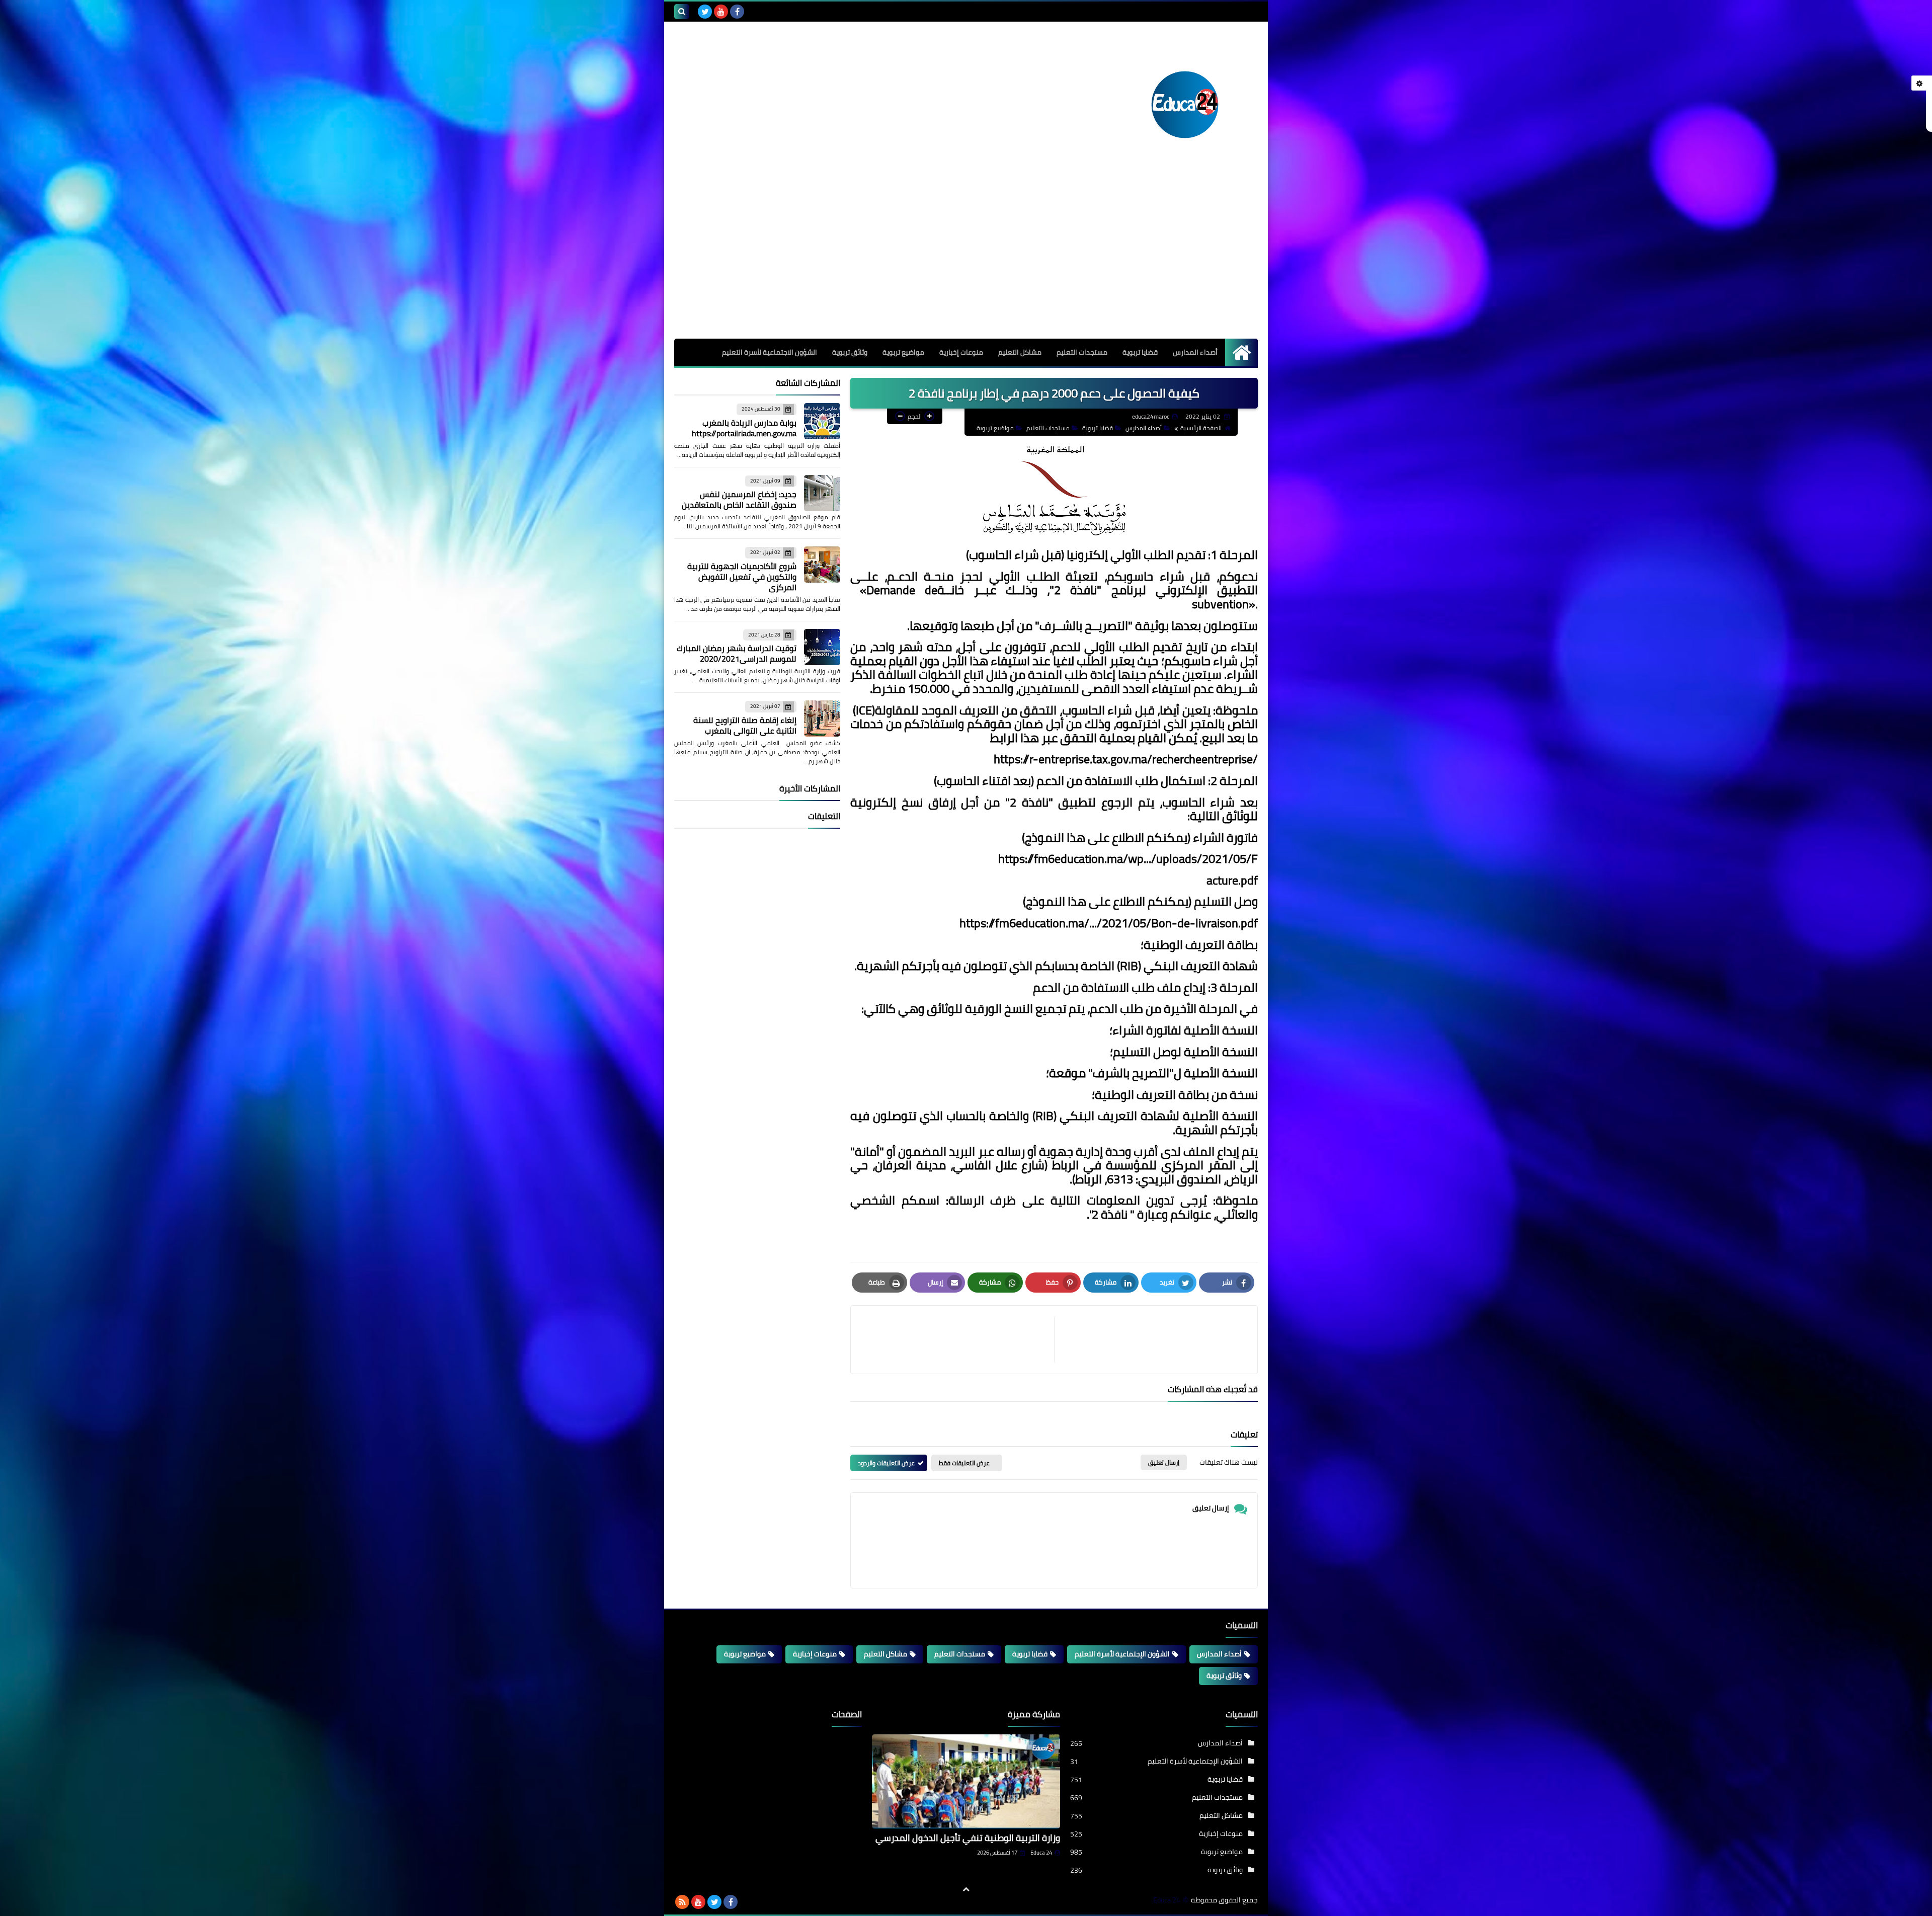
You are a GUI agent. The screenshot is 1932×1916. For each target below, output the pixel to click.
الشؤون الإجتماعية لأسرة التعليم (1122, 1654)
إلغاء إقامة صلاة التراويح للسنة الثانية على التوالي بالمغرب (745, 725)
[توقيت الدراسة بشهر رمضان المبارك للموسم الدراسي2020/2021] (822, 647)
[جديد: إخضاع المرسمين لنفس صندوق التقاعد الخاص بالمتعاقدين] (822, 493)
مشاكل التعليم (1020, 352)
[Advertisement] (966, 263)
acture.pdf (1232, 880)
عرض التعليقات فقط (964, 1463)
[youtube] (721, 12)
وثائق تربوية (850, 352)
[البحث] (682, 12)
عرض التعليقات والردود (886, 1463)
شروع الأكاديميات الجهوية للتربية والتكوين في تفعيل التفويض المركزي (742, 577)
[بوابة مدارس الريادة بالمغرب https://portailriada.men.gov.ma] (822, 421)
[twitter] (705, 12)
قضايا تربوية (1140, 352)
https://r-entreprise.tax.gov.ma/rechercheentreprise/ (1124, 759)
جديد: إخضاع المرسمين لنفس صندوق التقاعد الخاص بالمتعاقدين (739, 499)
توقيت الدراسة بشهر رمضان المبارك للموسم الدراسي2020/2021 (737, 653)
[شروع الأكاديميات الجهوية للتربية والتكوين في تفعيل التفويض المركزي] (822, 565)
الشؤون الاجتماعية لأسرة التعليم (770, 352)
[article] (957, 1340)
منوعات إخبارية (961, 352)
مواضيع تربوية (903, 352)
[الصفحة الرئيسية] (1241, 352)
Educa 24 (1041, 1853)
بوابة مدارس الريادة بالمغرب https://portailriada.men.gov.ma (744, 428)
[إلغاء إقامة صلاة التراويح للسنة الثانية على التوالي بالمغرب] (822, 718)
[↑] (966, 1889)
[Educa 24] (1185, 105)
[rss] (682, 1902)
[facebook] (737, 12)
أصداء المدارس (1195, 352)
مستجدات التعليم (1082, 352)
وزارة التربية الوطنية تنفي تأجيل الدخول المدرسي (968, 1838)
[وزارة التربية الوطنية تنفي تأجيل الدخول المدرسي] (966, 1781)
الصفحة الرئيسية (1201, 428)
